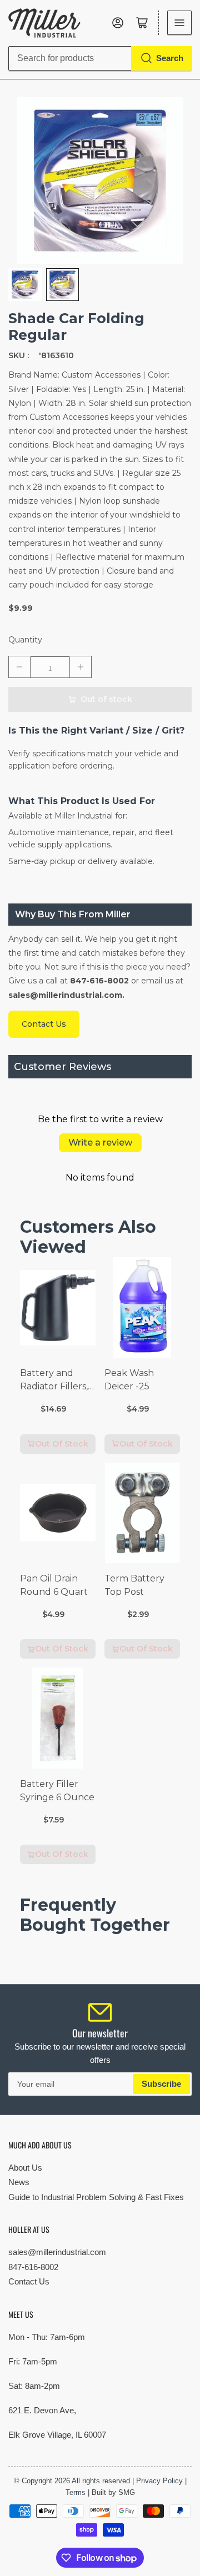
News (19, 2182)
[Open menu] (179, 23)
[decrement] (19, 667)
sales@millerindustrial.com (57, 2252)
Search (170, 58)
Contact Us (29, 2281)
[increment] (81, 667)
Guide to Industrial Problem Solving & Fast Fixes (96, 2197)
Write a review (100, 1143)
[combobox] (100, 58)
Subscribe (161, 2084)
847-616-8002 (33, 2267)
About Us (25, 2168)
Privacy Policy (159, 2481)
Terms (76, 2492)
